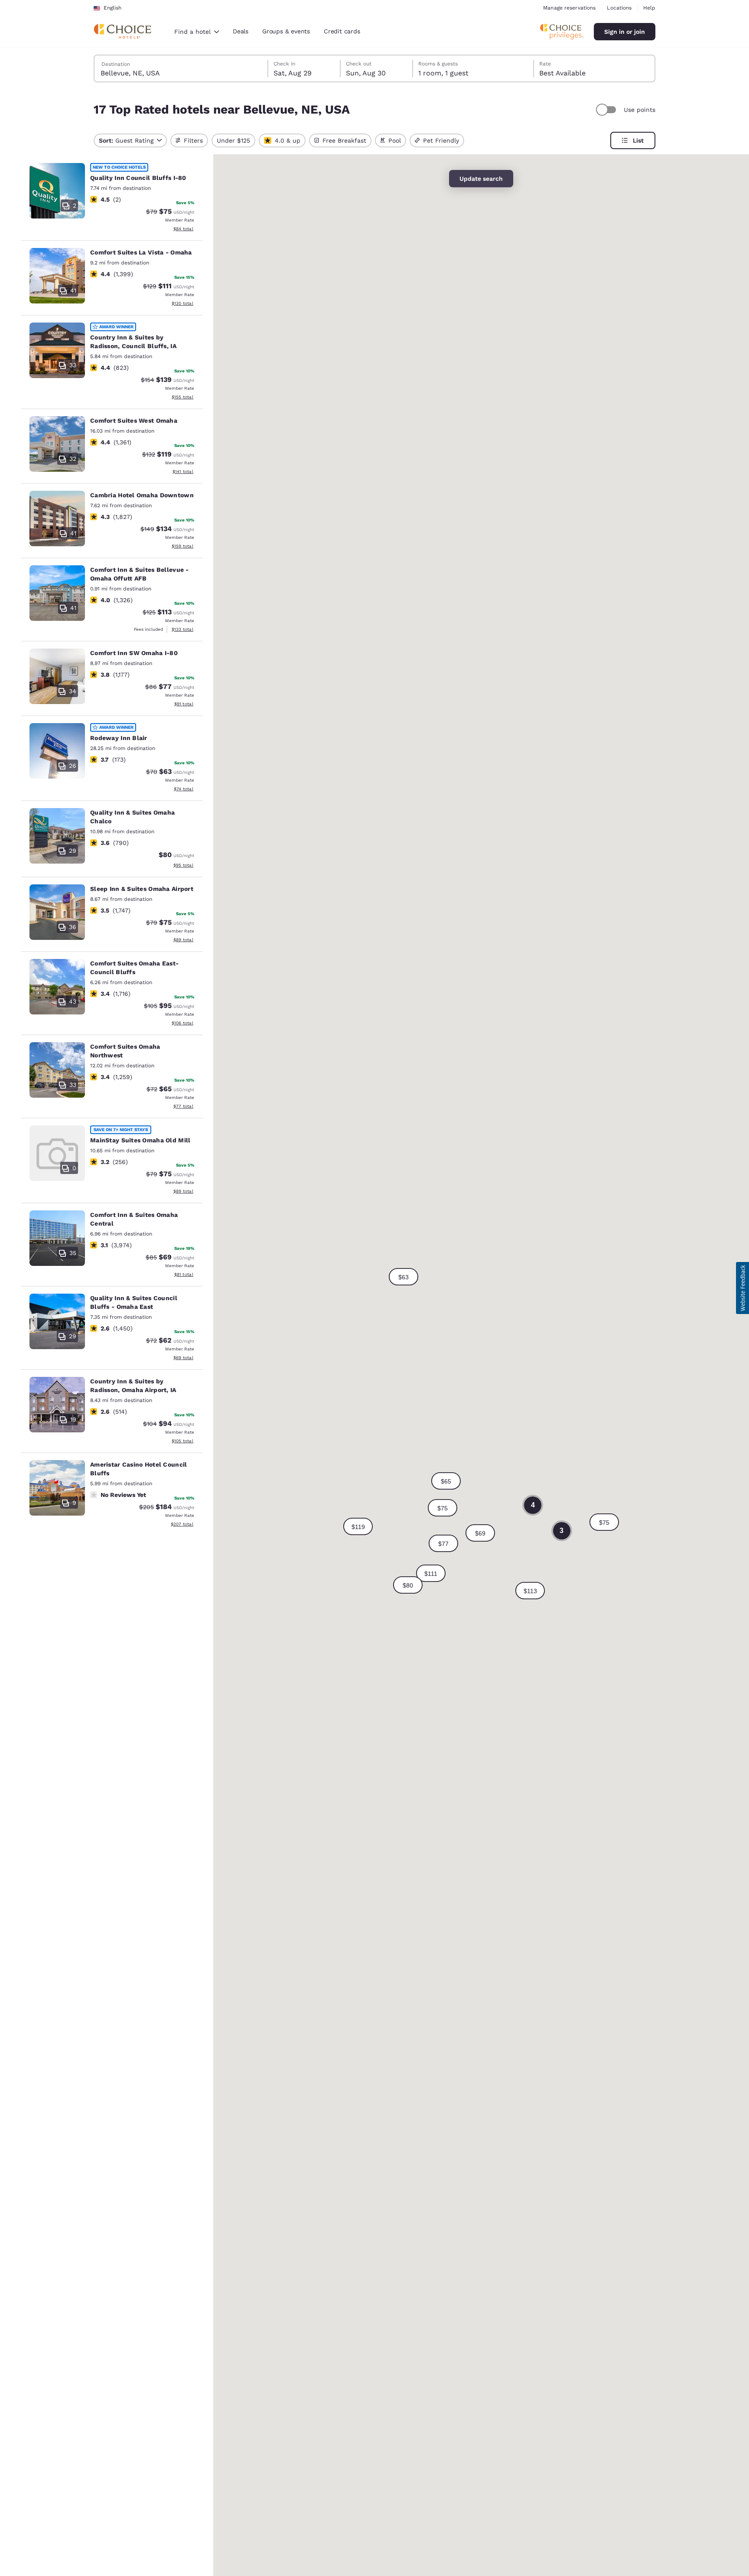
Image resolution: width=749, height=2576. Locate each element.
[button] (530, 1591)
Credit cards (342, 31)
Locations (619, 8)
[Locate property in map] (112, 199)
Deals (241, 31)
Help (649, 8)
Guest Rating (126, 140)
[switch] (607, 110)
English (112, 8)
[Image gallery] (57, 191)
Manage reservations (569, 8)
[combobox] (197, 32)
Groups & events (286, 31)
